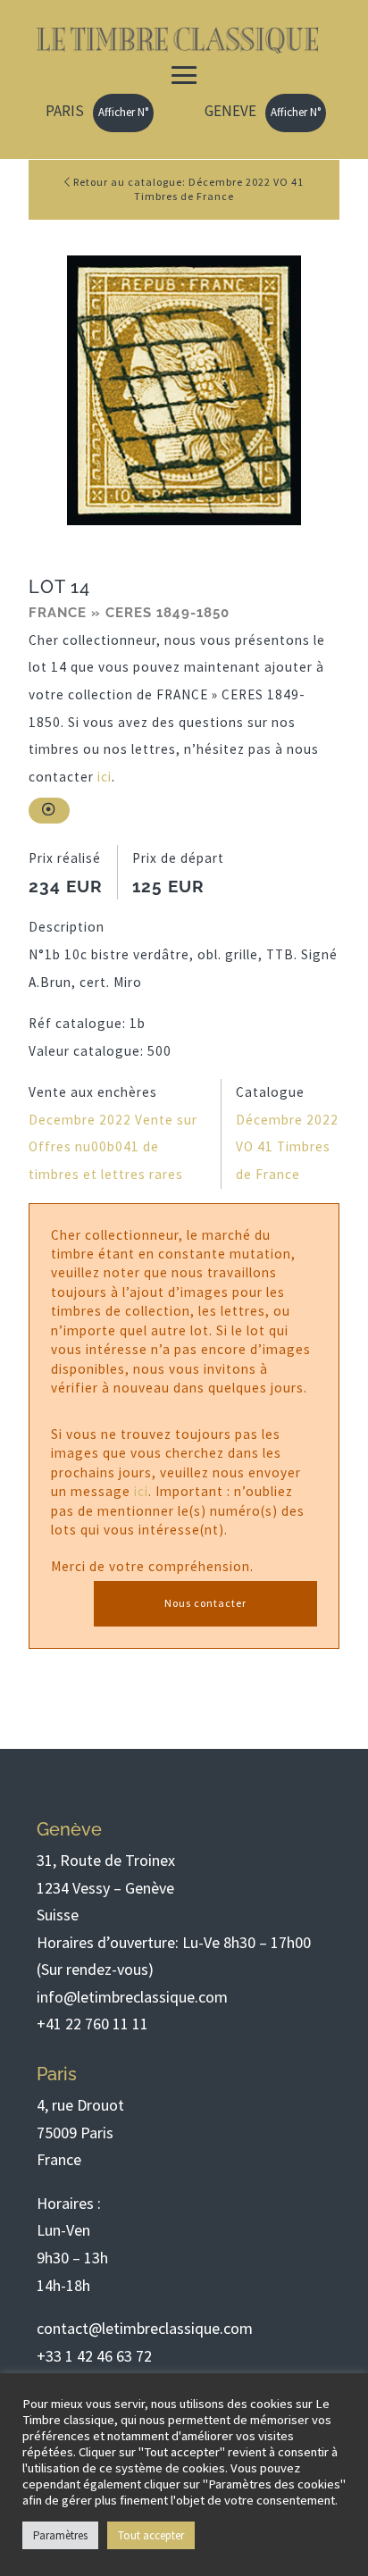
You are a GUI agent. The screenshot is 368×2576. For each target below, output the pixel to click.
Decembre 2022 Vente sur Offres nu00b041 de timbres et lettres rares (113, 1147)
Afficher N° (123, 112)
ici (105, 777)
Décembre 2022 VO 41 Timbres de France (287, 1147)
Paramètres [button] (60, 2535)
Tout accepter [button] (151, 2535)
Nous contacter (205, 1603)
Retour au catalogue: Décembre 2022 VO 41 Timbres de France (187, 189)
